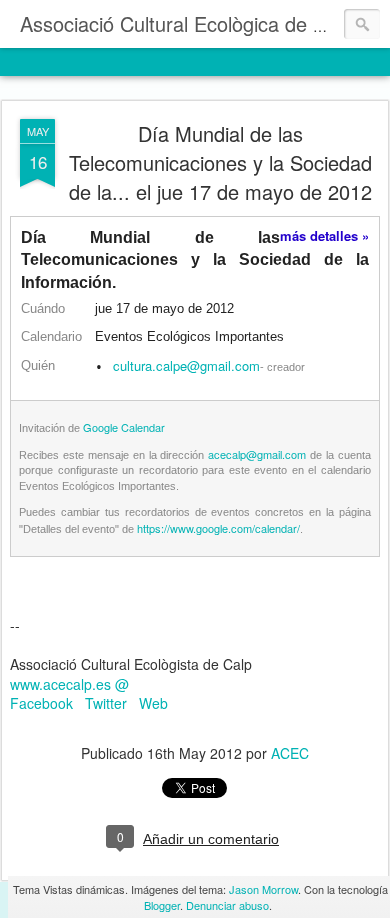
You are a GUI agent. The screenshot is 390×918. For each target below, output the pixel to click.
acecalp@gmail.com (257, 454)
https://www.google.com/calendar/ (218, 528)
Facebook (41, 703)
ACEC (290, 753)
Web (153, 703)
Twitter (106, 703)
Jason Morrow (263, 889)
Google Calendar (124, 427)
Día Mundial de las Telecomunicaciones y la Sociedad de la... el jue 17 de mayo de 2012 (220, 162)
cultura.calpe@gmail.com (186, 365)
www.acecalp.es (60, 684)
